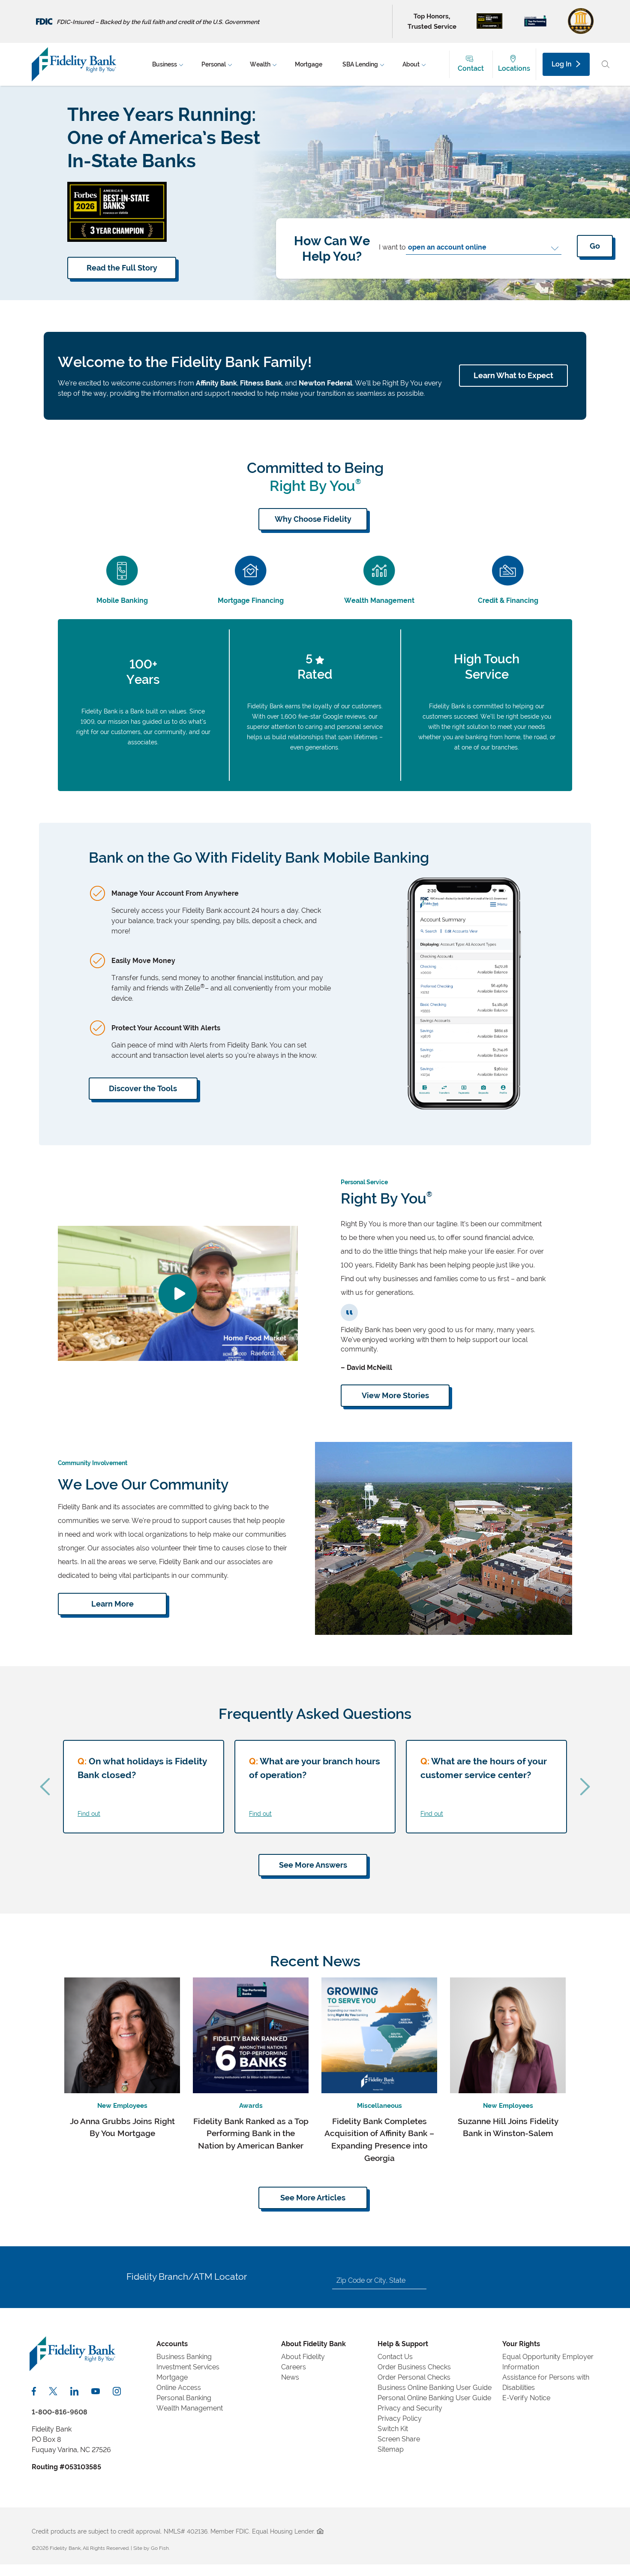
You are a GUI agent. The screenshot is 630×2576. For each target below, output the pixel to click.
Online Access (179, 2388)
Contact (471, 68)
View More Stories (395, 1395)
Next (585, 1787)
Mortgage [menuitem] (309, 64)
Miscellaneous (379, 2106)
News (290, 2377)
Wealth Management (190, 2408)
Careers (294, 2367)
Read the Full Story (122, 268)
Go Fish (160, 2548)
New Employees (122, 2106)
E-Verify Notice (526, 2398)
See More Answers (313, 1865)
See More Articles (313, 2198)
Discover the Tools (143, 1088)
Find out (89, 1813)
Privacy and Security (410, 2408)
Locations (514, 68)
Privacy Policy (400, 2418)
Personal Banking (184, 2398)
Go (595, 246)
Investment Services (188, 2367)
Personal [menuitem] (214, 64)
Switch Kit (393, 2429)
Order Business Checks (414, 2367)
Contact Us (395, 2357)
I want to (392, 247)
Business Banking (184, 2357)
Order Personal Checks (414, 2377)
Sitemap (391, 2449)
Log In (562, 64)
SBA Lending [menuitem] (360, 64)
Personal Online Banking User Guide (434, 2398)
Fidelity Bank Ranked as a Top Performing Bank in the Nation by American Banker (251, 2134)
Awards (251, 2106)
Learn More (112, 1604)
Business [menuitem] (165, 64)
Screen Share (399, 2439)
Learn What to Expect (513, 375)
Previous (45, 1787)
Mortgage (172, 2377)
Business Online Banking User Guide (435, 2388)
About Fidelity (303, 2357)
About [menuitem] (411, 64)
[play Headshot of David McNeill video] (178, 1293)
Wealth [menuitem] (260, 64)
